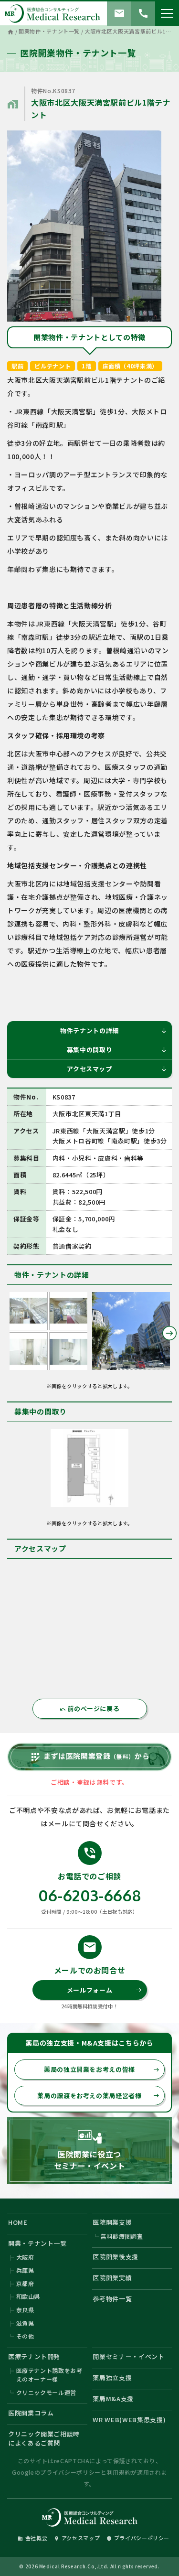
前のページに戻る (90, 1708)
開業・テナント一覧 (37, 2243)
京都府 (25, 2283)
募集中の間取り (117, 1050)
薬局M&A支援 (113, 2398)
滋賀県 (25, 2323)
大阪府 (25, 2257)
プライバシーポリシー (70, 2472)
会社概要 (33, 2538)
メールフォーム (104, 1990)
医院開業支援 (112, 2222)
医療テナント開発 (34, 2356)
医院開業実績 (112, 2278)
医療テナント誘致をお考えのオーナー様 (49, 2375)
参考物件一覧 (112, 2299)
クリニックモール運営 (47, 2392)
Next (169, 1333)
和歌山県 (28, 2296)
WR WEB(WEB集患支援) (129, 2420)
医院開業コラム (31, 2413)
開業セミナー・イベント (128, 2356)
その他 (25, 2336)
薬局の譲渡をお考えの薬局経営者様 (98, 2096)
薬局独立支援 (112, 2377)
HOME (18, 2222)
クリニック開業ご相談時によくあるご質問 (44, 2439)
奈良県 (25, 2310)
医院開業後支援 (116, 2257)
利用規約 (119, 2472)
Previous (10, 1333)
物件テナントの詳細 (114, 1030)
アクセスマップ (117, 1069)
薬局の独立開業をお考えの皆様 (102, 2069)
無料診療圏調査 (122, 2236)
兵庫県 (25, 2270)
